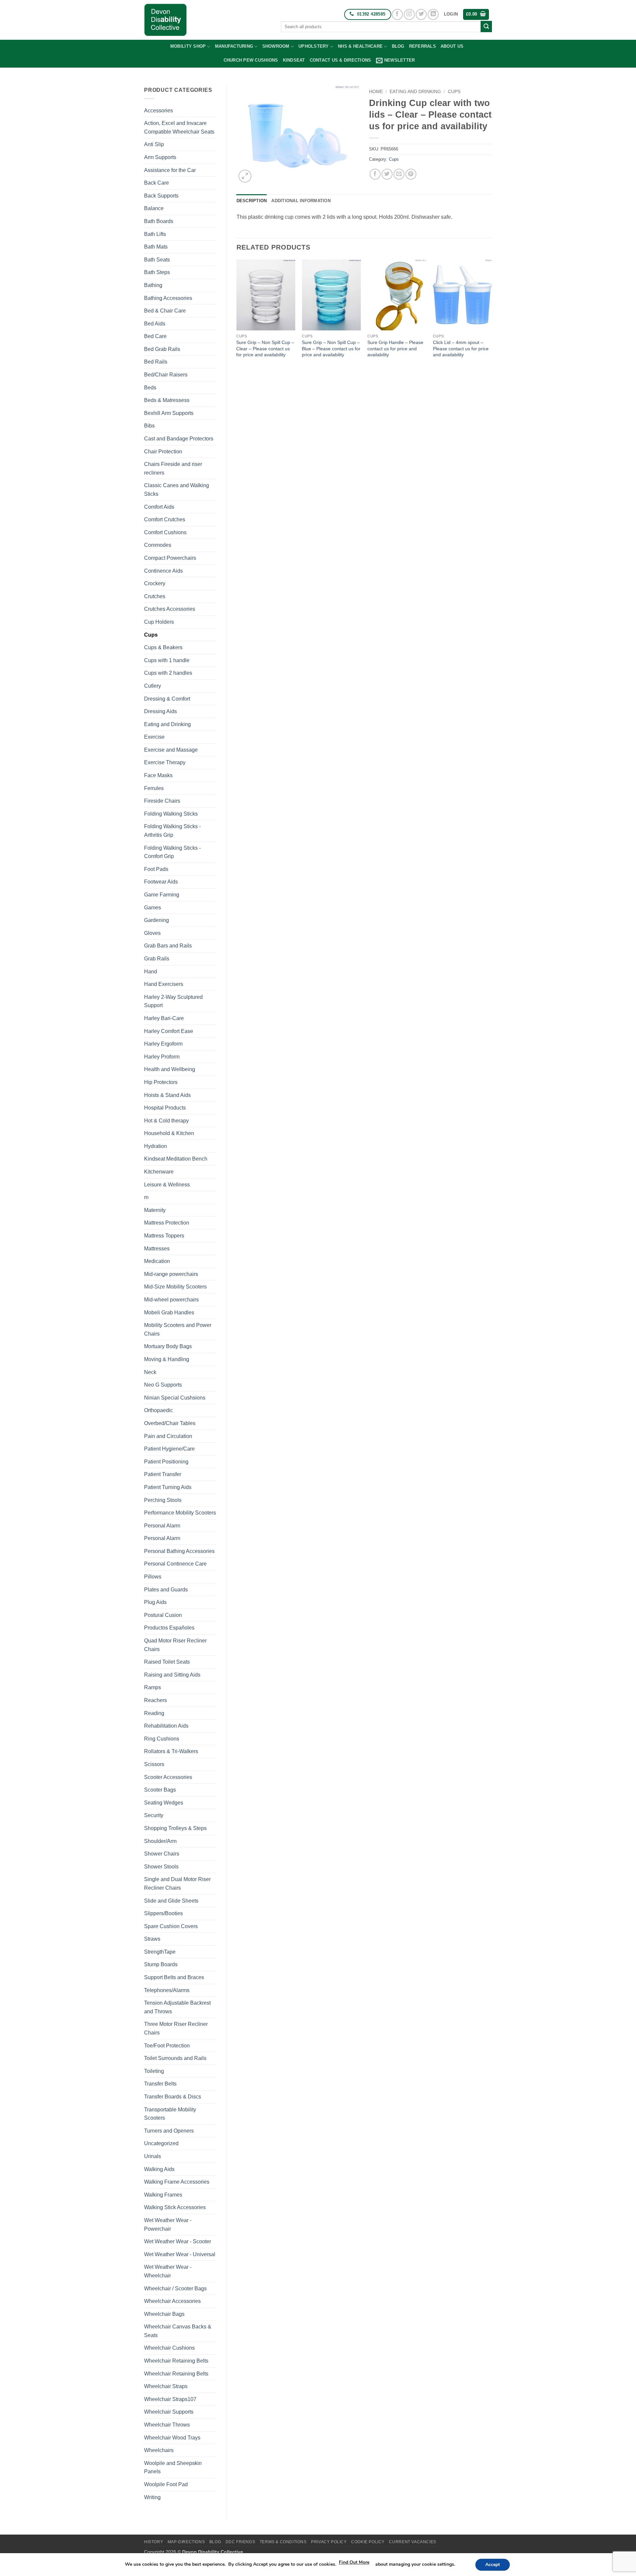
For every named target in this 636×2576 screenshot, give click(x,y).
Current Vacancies (412, 2542)
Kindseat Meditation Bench (176, 1159)
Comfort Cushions (165, 532)
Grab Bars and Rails (168, 946)
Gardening (157, 920)
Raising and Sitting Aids (172, 1675)
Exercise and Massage (171, 750)
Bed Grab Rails (162, 349)
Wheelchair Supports (169, 2412)
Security (154, 1815)
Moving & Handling (167, 1359)
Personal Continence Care (175, 1564)
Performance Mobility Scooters (180, 1513)
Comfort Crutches (165, 519)
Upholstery (314, 46)
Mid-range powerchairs (171, 1274)
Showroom (276, 46)
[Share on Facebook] (375, 174)
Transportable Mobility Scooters (170, 2114)
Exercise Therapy (165, 762)
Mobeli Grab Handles (169, 1313)
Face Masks (158, 775)
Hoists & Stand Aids (167, 1095)
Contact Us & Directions (341, 60)
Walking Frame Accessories (177, 2182)
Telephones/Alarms (167, 1990)
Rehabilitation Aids (166, 1726)
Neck (150, 1372)
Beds (150, 388)
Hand (151, 972)
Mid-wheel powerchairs (171, 1300)
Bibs (149, 426)
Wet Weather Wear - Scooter (178, 2241)
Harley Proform (162, 1057)
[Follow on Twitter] (421, 14)
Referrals (423, 46)
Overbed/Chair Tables (170, 1423)
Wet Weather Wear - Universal (180, 2254)
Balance (154, 208)
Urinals (153, 2156)
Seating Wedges (164, 1803)
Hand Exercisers (164, 984)
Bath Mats (156, 247)
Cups (151, 635)
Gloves (152, 933)
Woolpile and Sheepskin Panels (173, 2467)
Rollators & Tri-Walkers (171, 1751)
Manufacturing (234, 46)
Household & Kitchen (169, 1133)
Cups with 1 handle (167, 660)
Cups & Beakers (163, 647)
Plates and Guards (166, 1590)
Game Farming (162, 895)
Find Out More (354, 2562)
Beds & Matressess (167, 400)
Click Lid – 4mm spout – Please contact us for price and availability (461, 348)
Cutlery (153, 686)
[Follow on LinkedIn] (433, 14)
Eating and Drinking (167, 724)
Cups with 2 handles (168, 673)
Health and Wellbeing (170, 1069)
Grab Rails (157, 959)
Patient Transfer (163, 1474)
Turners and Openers (169, 2131)
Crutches (155, 596)
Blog (398, 46)
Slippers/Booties (163, 1913)
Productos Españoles (169, 1628)
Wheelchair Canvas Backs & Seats (178, 2331)
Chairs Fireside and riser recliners (173, 468)
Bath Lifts (155, 234)
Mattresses (157, 1249)
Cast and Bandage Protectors (179, 439)
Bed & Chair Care (165, 311)
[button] (451, 14)
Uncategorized (161, 2143)
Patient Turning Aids (168, 1487)
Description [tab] (252, 201)
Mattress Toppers (164, 1236)
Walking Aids (159, 2169)
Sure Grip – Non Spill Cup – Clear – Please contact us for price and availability (265, 348)
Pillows (153, 1577)
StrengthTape (160, 1952)
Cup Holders (159, 622)
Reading (154, 1713)
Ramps (153, 1687)
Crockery (155, 583)
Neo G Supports (163, 1385)
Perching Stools (163, 1500)
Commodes (158, 545)
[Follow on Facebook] (397, 14)
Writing (152, 2497)
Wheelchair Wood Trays (172, 2438)
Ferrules (154, 788)
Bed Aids (155, 324)
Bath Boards (159, 221)
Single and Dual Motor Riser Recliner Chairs (177, 1884)
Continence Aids (163, 571)
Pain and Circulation (168, 1436)
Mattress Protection (167, 1223)
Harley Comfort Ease (169, 1031)
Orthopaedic (159, 1410)
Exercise (154, 737)
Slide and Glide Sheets (171, 1901)
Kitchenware (159, 1172)
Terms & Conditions (283, 2542)
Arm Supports (160, 157)
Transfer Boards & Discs (173, 2097)
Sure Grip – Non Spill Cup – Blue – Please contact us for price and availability (331, 348)
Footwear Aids (161, 882)
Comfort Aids (159, 507)
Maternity (155, 1210)
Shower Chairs (162, 1854)
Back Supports (161, 196)
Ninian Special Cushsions (175, 1398)
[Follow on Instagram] (409, 14)
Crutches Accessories (170, 609)
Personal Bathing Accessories (179, 1551)
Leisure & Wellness (167, 1185)
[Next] (492, 315)
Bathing (153, 285)
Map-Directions (186, 2542)
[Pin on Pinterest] (411, 174)
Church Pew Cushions (251, 60)
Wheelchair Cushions (169, 2348)
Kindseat (294, 60)
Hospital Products (165, 1108)
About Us (452, 46)
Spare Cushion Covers (171, 1926)
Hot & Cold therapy (166, 1121)
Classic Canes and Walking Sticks (177, 490)
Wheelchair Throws (167, 2425)
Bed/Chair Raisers (166, 375)
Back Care (157, 183)
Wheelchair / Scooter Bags (175, 2289)
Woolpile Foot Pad (166, 2484)
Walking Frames (163, 2195)
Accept (493, 2565)
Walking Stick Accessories (175, 2207)
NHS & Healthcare (360, 46)
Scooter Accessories (168, 1777)
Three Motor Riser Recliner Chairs (176, 2028)
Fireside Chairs (162, 801)
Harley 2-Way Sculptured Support (173, 1001)
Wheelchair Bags (164, 2314)
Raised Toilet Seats (167, 1662)
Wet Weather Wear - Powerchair (168, 2225)
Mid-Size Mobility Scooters (175, 1287)
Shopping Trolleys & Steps (175, 1828)
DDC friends (240, 2542)
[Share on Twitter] (387, 174)
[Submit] (486, 27)
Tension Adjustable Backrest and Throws (177, 2007)
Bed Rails (156, 362)
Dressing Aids (160, 711)
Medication (157, 1261)
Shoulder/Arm (160, 1841)
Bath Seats (157, 260)
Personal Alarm (162, 1526)
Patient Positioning (166, 1462)
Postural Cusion (163, 1615)
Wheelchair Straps (166, 2386)
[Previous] (237, 315)
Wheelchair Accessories (172, 2301)
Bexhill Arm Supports (169, 413)
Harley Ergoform (163, 1044)
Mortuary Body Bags (168, 1346)
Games (153, 908)
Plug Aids (155, 1602)
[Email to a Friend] (399, 174)
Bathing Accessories (168, 298)
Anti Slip (154, 144)
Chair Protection (163, 452)
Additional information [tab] (301, 201)
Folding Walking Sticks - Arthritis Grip (172, 831)
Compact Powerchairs (170, 558)
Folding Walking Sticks (171, 814)
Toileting (154, 2071)
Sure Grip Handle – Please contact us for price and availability (395, 348)
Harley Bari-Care (164, 1018)
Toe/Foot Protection (167, 2046)
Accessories (159, 111)
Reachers (156, 1700)
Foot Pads (156, 869)
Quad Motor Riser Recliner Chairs (175, 1645)
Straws (152, 1939)
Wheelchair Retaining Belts (176, 2361)
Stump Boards (161, 1964)
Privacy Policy (329, 2542)
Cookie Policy (368, 2542)
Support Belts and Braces (174, 1977)
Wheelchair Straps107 (170, 2399)
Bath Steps (157, 272)
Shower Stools (161, 1867)
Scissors (154, 1764)
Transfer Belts (160, 2084)
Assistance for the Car (170, 170)
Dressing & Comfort (167, 699)
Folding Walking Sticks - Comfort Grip (172, 852)
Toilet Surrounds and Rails (175, 2058)
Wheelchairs (159, 2450)
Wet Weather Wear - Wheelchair (168, 2271)
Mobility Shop (188, 46)
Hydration (156, 1146)
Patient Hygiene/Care (169, 1449)
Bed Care (155, 336)
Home (376, 92)
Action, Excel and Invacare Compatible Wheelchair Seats (179, 127)
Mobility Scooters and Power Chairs (178, 1329)
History (154, 2542)
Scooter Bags (160, 1790)
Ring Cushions (162, 1739)
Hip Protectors (161, 1082)
